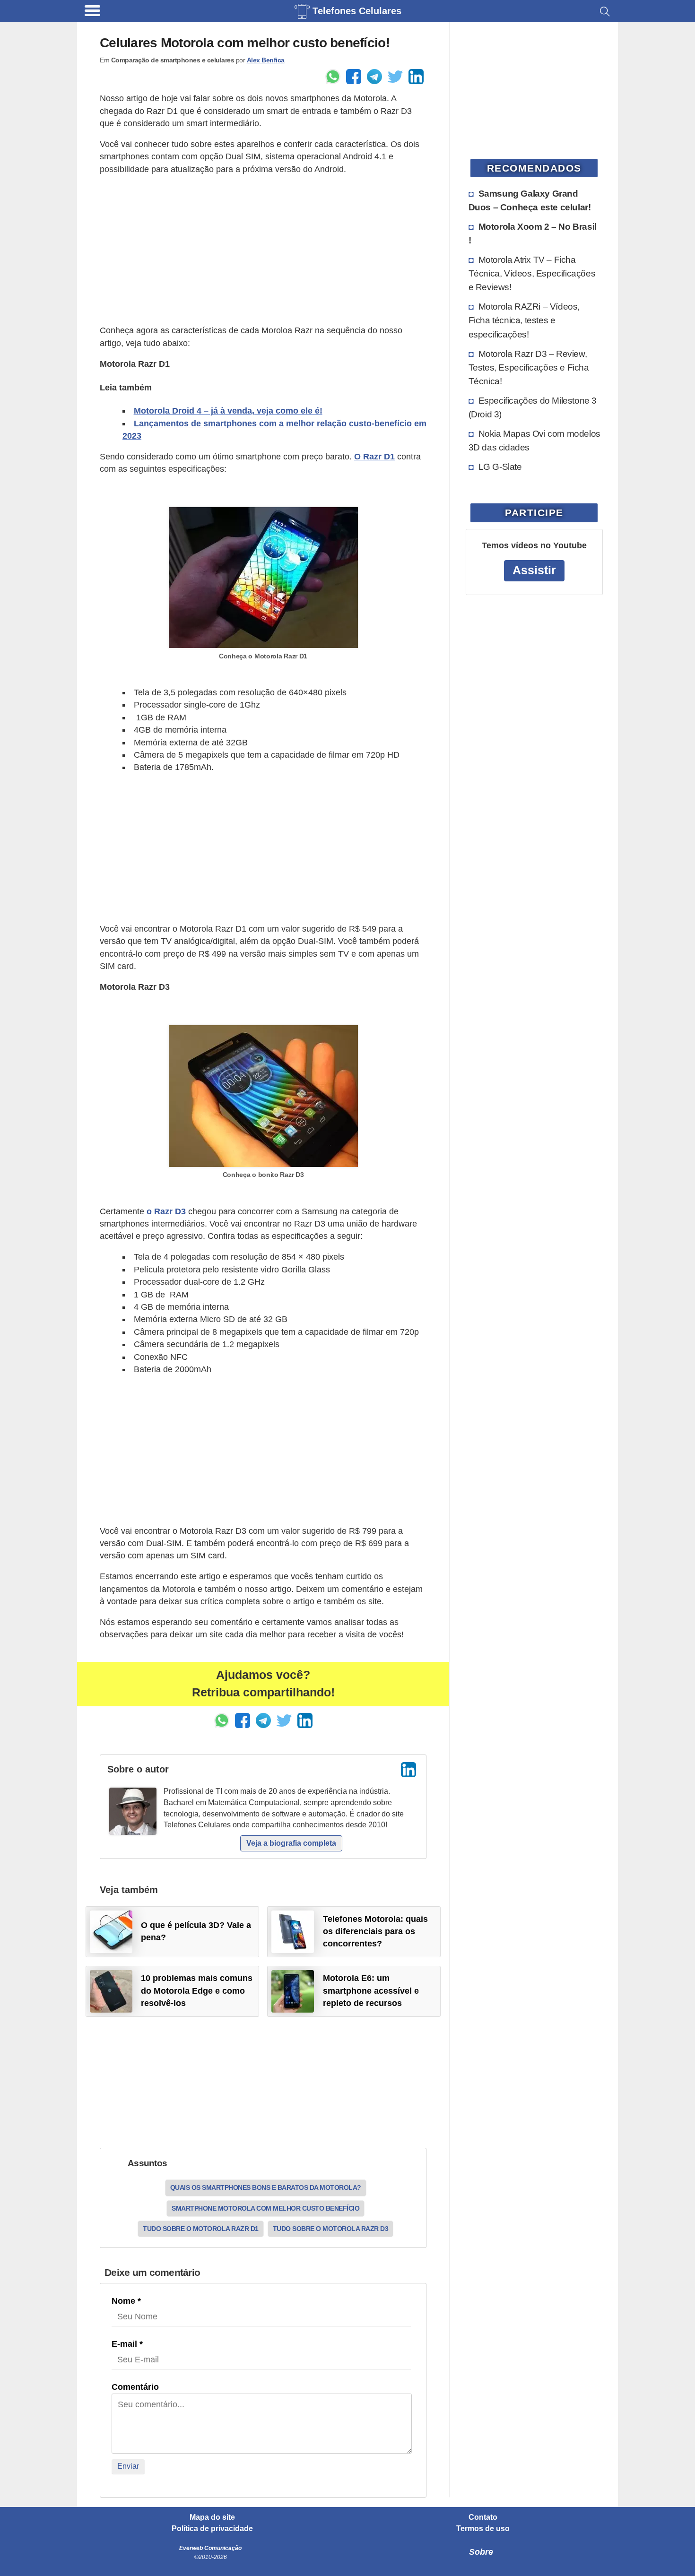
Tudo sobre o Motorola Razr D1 (201, 2229)
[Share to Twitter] (395, 77)
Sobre (481, 2552)
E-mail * (127, 2344)
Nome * (126, 2301)
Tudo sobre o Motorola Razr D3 (331, 2229)
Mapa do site (212, 2517)
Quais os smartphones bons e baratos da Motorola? (266, 2187)
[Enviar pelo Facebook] (354, 77)
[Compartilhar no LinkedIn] (416, 77)
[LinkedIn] (408, 1770)
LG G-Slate (500, 467)
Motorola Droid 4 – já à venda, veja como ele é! (228, 411)
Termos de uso (483, 2529)
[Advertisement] (263, 250)
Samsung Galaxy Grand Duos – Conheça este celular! (530, 200)
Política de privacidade (212, 2529)
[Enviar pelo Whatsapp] (333, 77)
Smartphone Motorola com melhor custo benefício (265, 2208)
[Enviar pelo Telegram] (374, 77)
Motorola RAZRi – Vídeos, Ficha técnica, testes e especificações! (524, 320)
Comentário (135, 2387)
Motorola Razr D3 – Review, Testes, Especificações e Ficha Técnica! (529, 367)
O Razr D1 (374, 457)
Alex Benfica (266, 60)
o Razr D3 (166, 1211)
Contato (483, 2517)
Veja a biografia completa (291, 1843)
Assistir (534, 570)
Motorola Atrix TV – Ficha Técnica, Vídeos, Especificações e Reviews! (532, 273)
